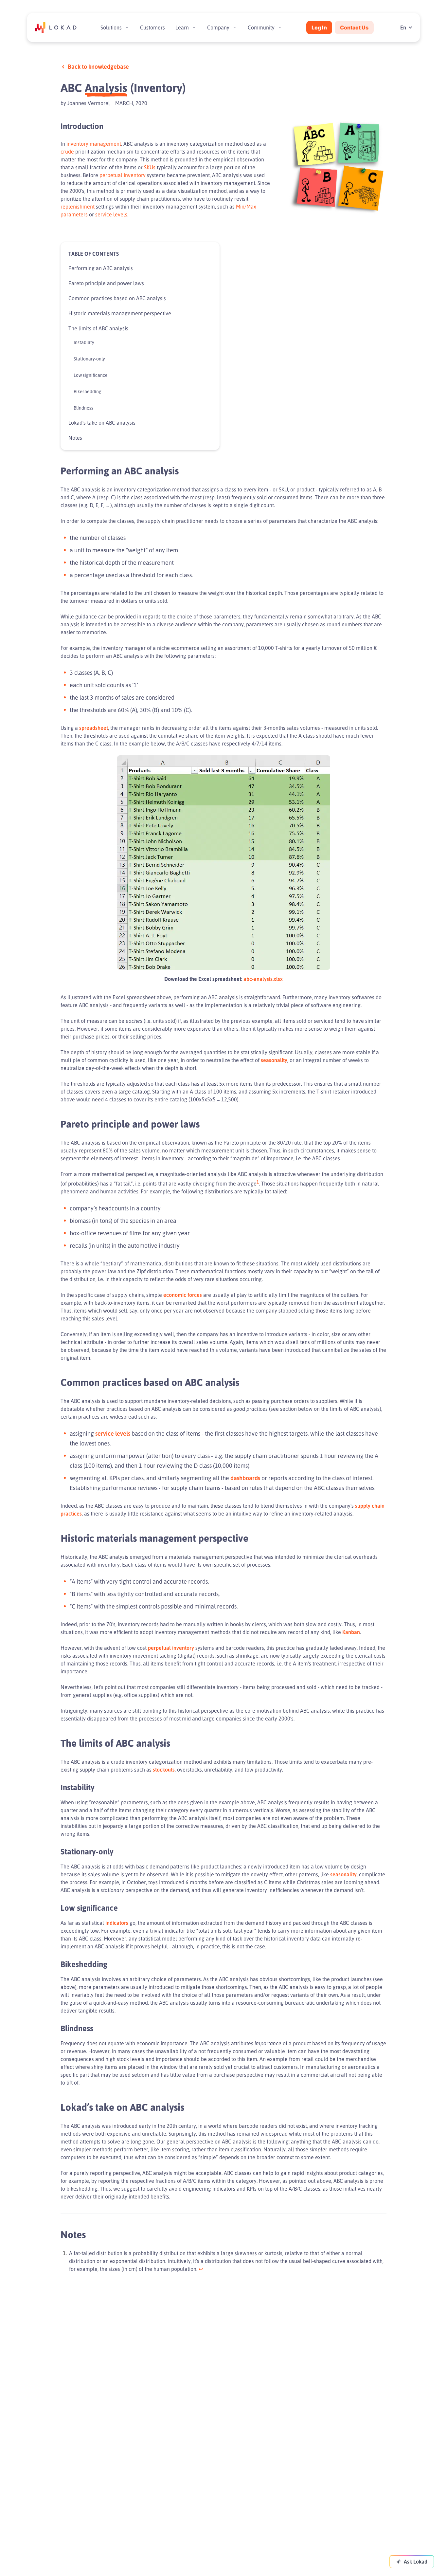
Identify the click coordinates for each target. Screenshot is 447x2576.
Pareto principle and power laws (106, 283)
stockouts (164, 1770)
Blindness (83, 408)
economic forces (183, 1295)
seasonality (274, 1060)
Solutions (111, 28)
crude (67, 152)
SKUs (150, 167)
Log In (319, 28)
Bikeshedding (88, 391)
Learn (182, 28)
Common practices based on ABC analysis (117, 298)
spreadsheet (94, 728)
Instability (84, 342)
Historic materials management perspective (120, 313)
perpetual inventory (123, 175)
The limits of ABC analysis (98, 328)
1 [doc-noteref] (258, 1182)
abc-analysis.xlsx (263, 979)
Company (218, 28)
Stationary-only (89, 359)
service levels (111, 214)
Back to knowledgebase (98, 66)
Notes (75, 438)
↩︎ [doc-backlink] (201, 2269)
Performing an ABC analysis (101, 268)
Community (261, 28)
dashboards (245, 1478)
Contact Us (354, 28)
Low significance (91, 375)
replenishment (78, 207)
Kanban (351, 1632)
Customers (152, 28)
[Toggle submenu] (127, 28)
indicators (117, 1923)
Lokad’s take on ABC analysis (102, 423)
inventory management (94, 144)
